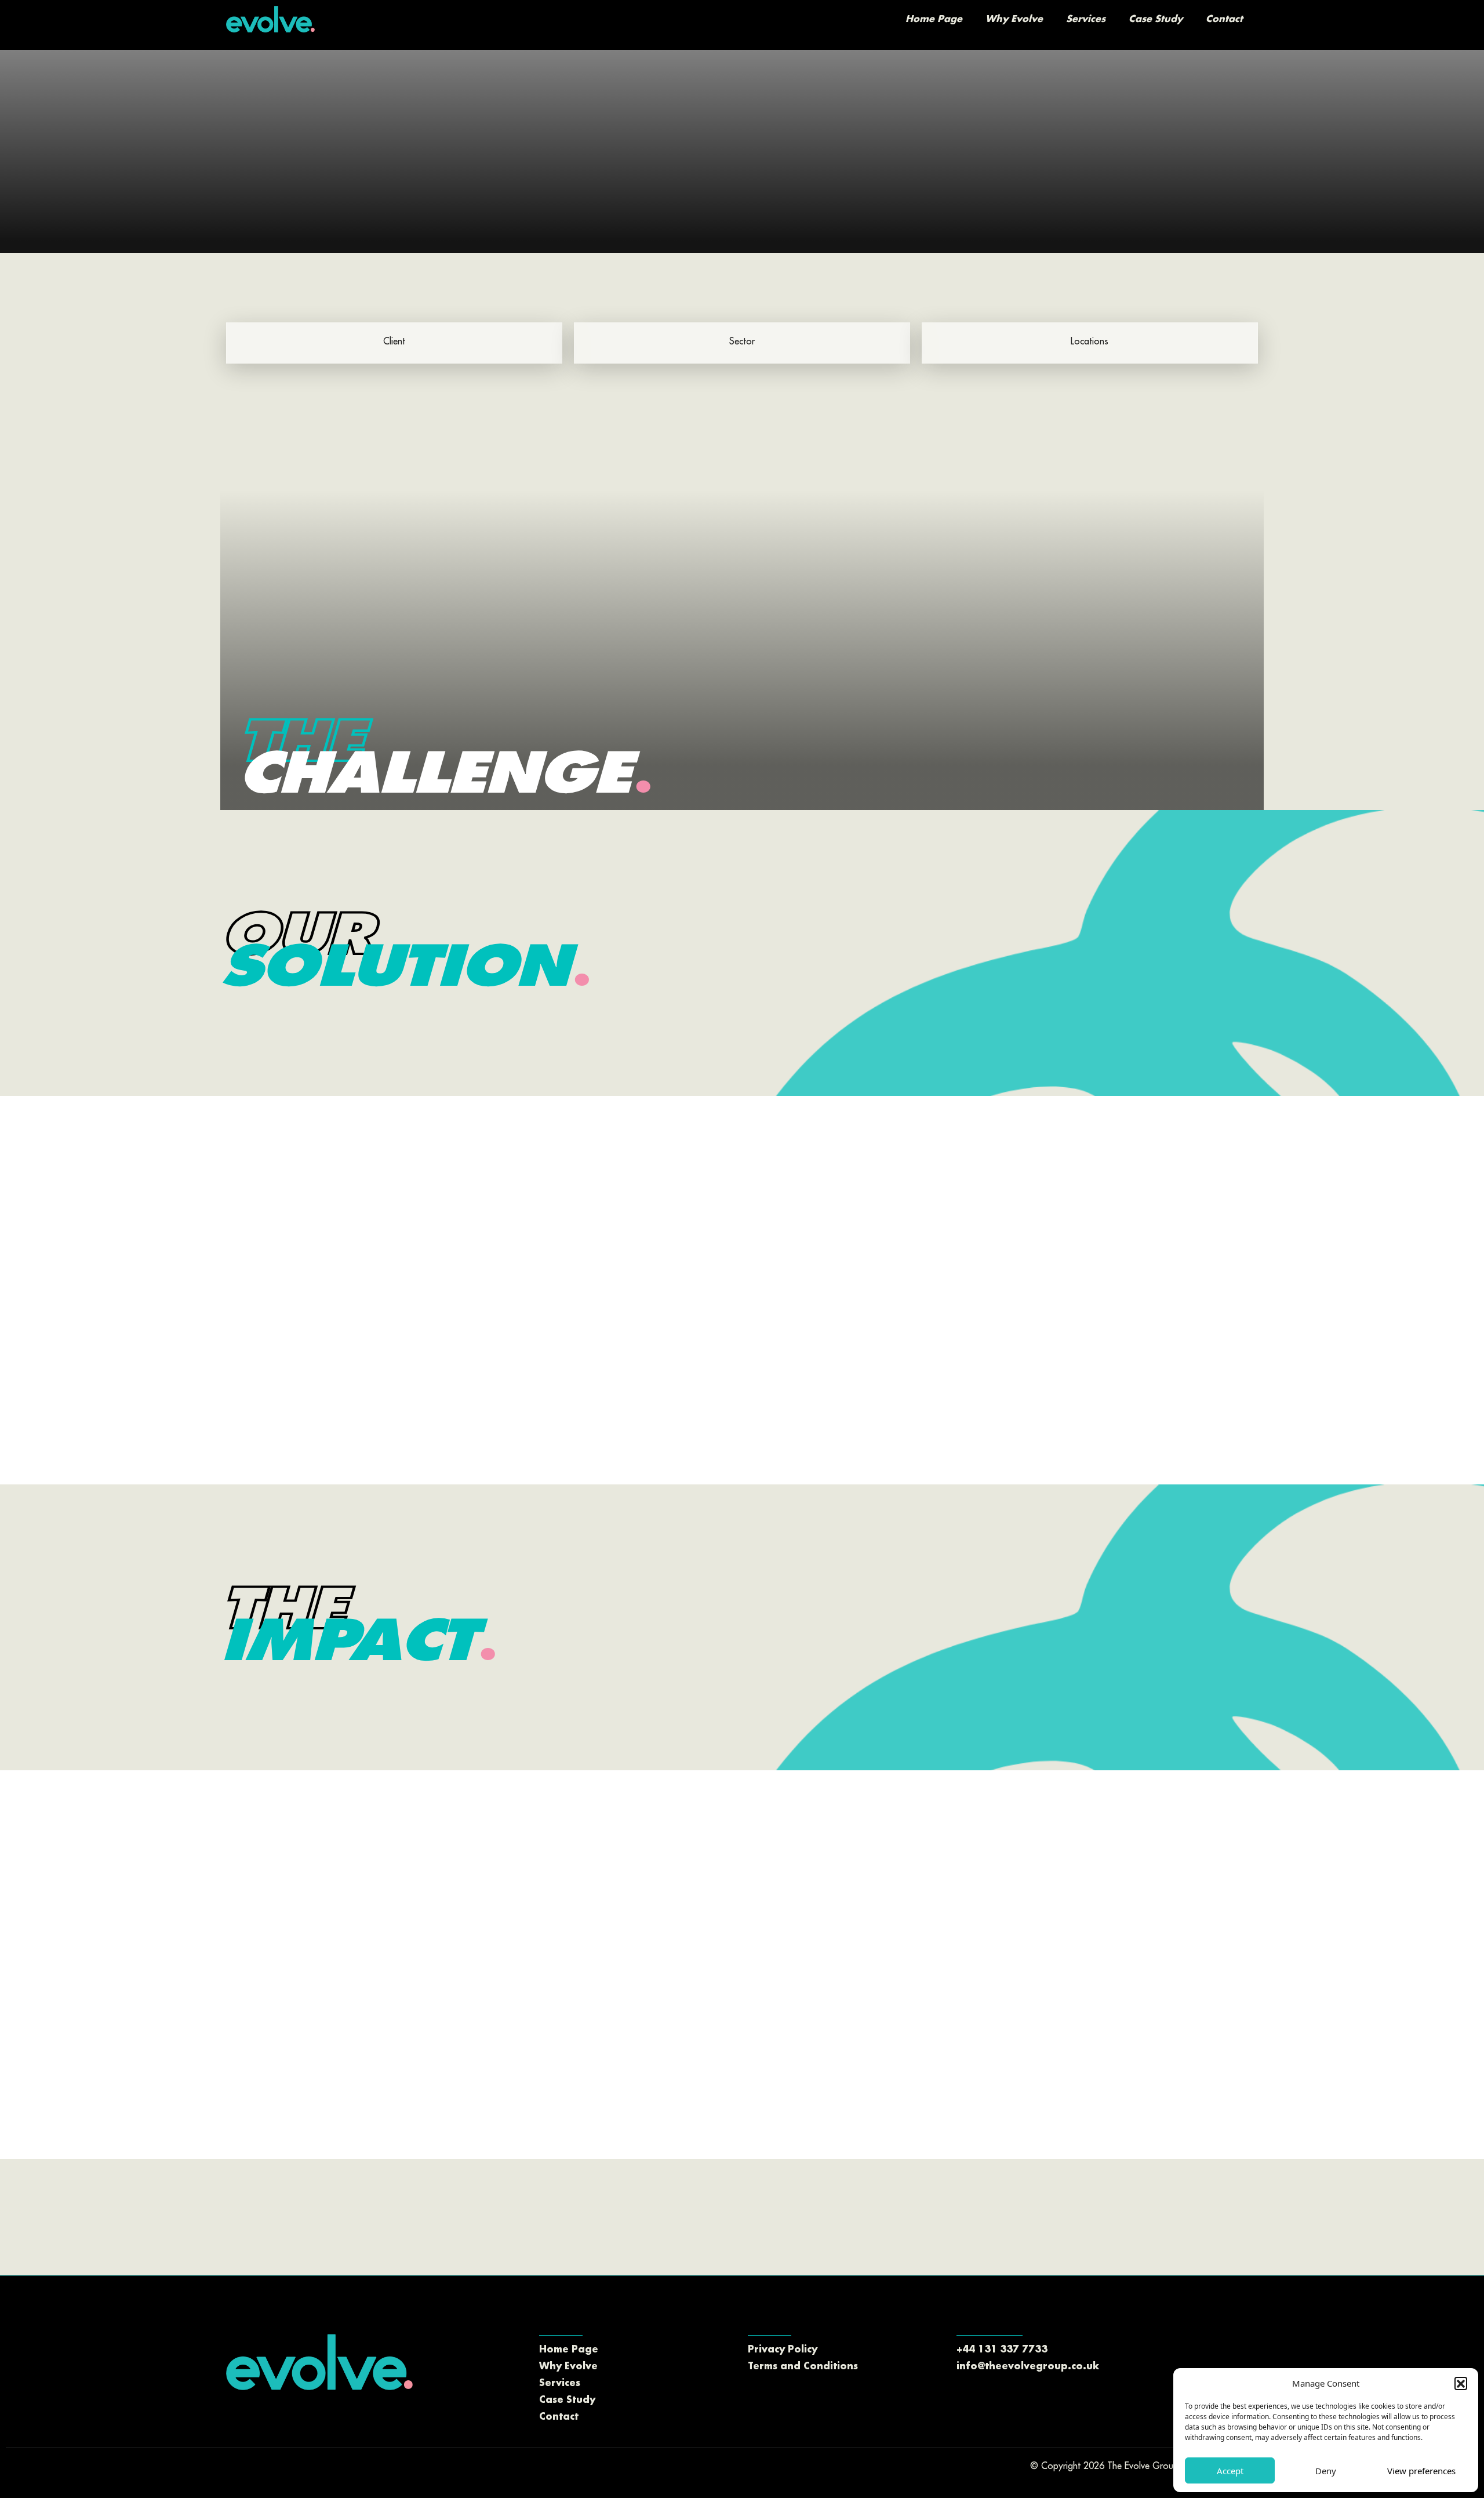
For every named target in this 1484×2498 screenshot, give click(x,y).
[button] (1461, 2383)
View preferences (1421, 2471)
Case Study (1156, 19)
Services (1086, 19)
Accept (1230, 2471)
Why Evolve (1014, 19)
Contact (1224, 19)
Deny (1326, 2471)
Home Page (934, 19)
